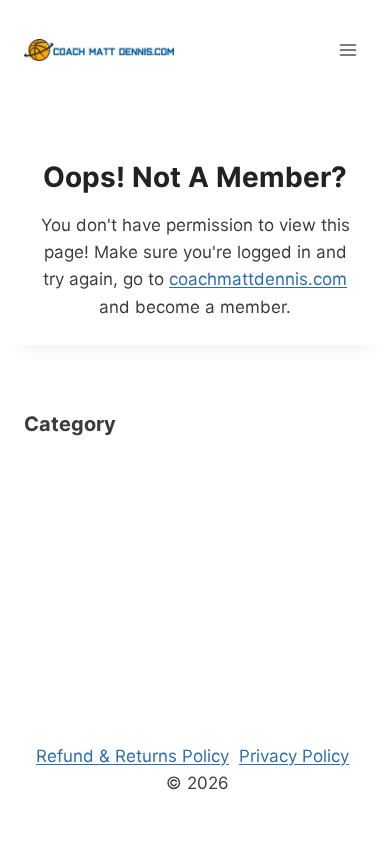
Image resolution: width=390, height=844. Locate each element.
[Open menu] (347, 49)
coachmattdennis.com (258, 279)
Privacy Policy (294, 756)
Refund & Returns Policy (132, 756)
